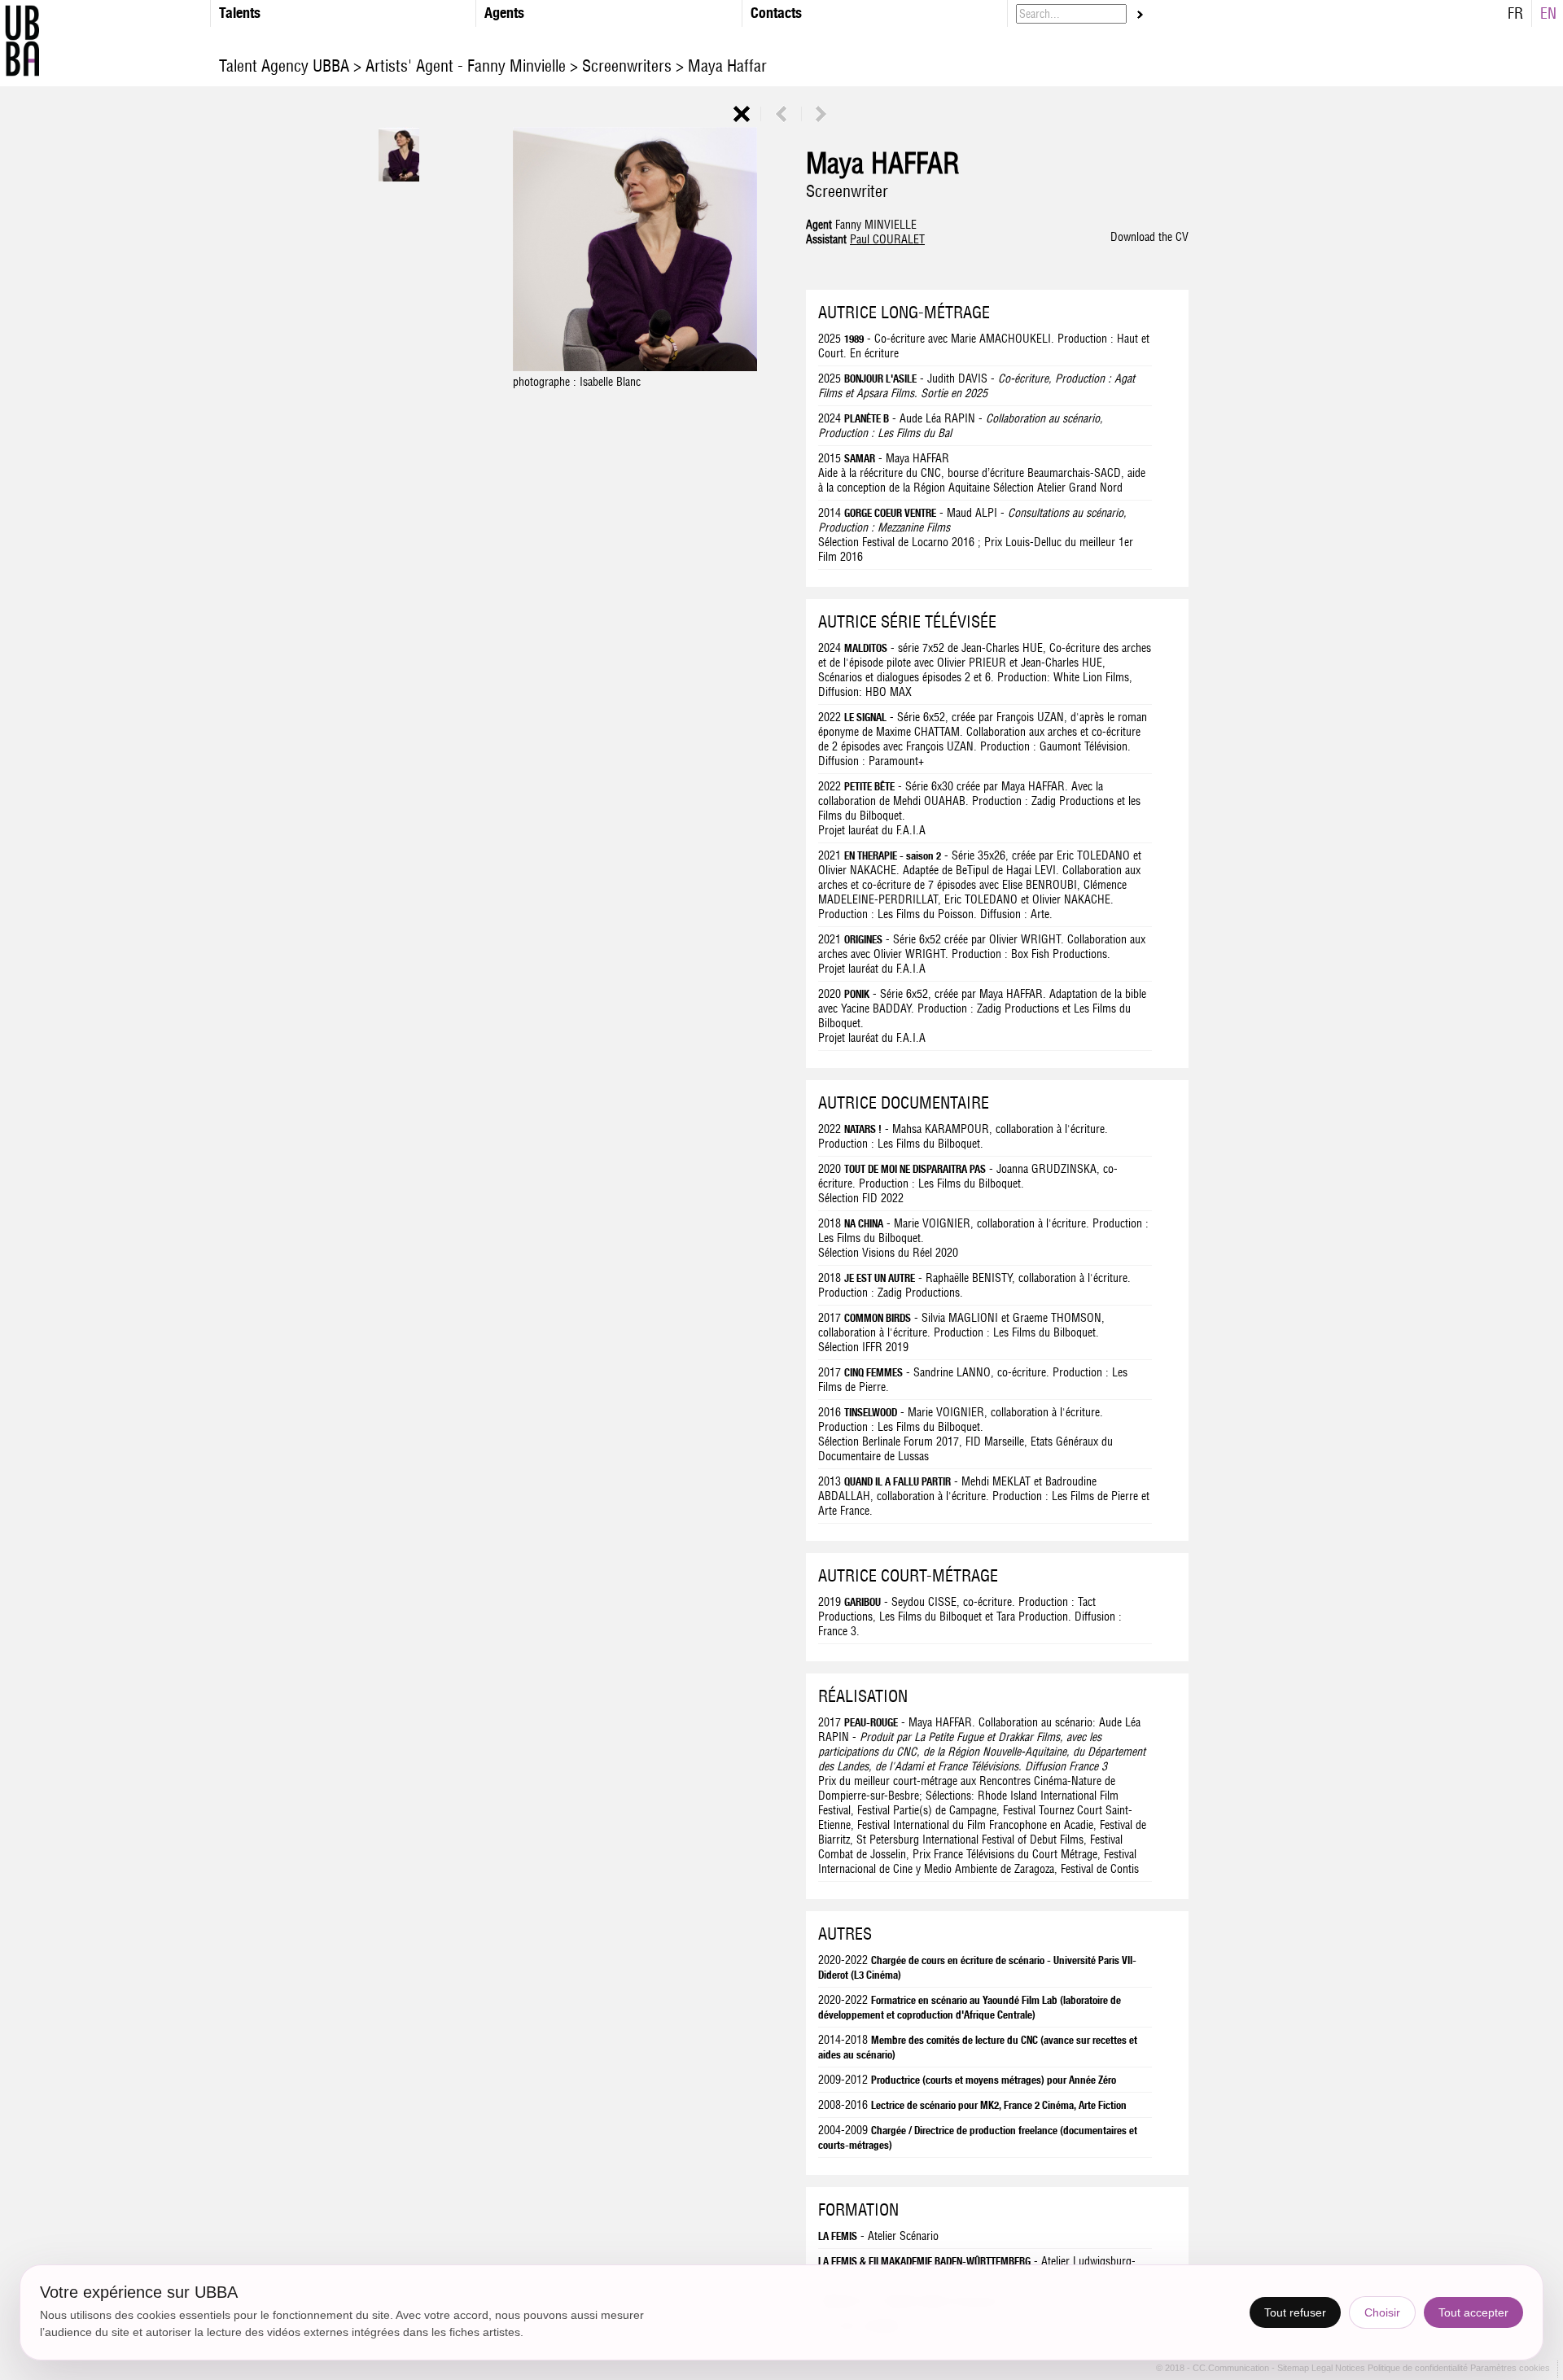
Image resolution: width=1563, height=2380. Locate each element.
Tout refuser (1295, 2312)
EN (1548, 13)
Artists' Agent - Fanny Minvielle (466, 66)
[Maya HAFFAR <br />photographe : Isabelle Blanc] (399, 177)
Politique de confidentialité (1418, 2369)
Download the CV (1149, 237)
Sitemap (1294, 2369)
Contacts (776, 13)
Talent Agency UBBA (286, 66)
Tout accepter (1473, 2312)
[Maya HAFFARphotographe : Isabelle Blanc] (635, 367)
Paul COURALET (887, 239)
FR (1515, 13)
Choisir (1382, 2312)
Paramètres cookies (1510, 2369)
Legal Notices (1340, 2369)
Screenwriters (627, 66)
